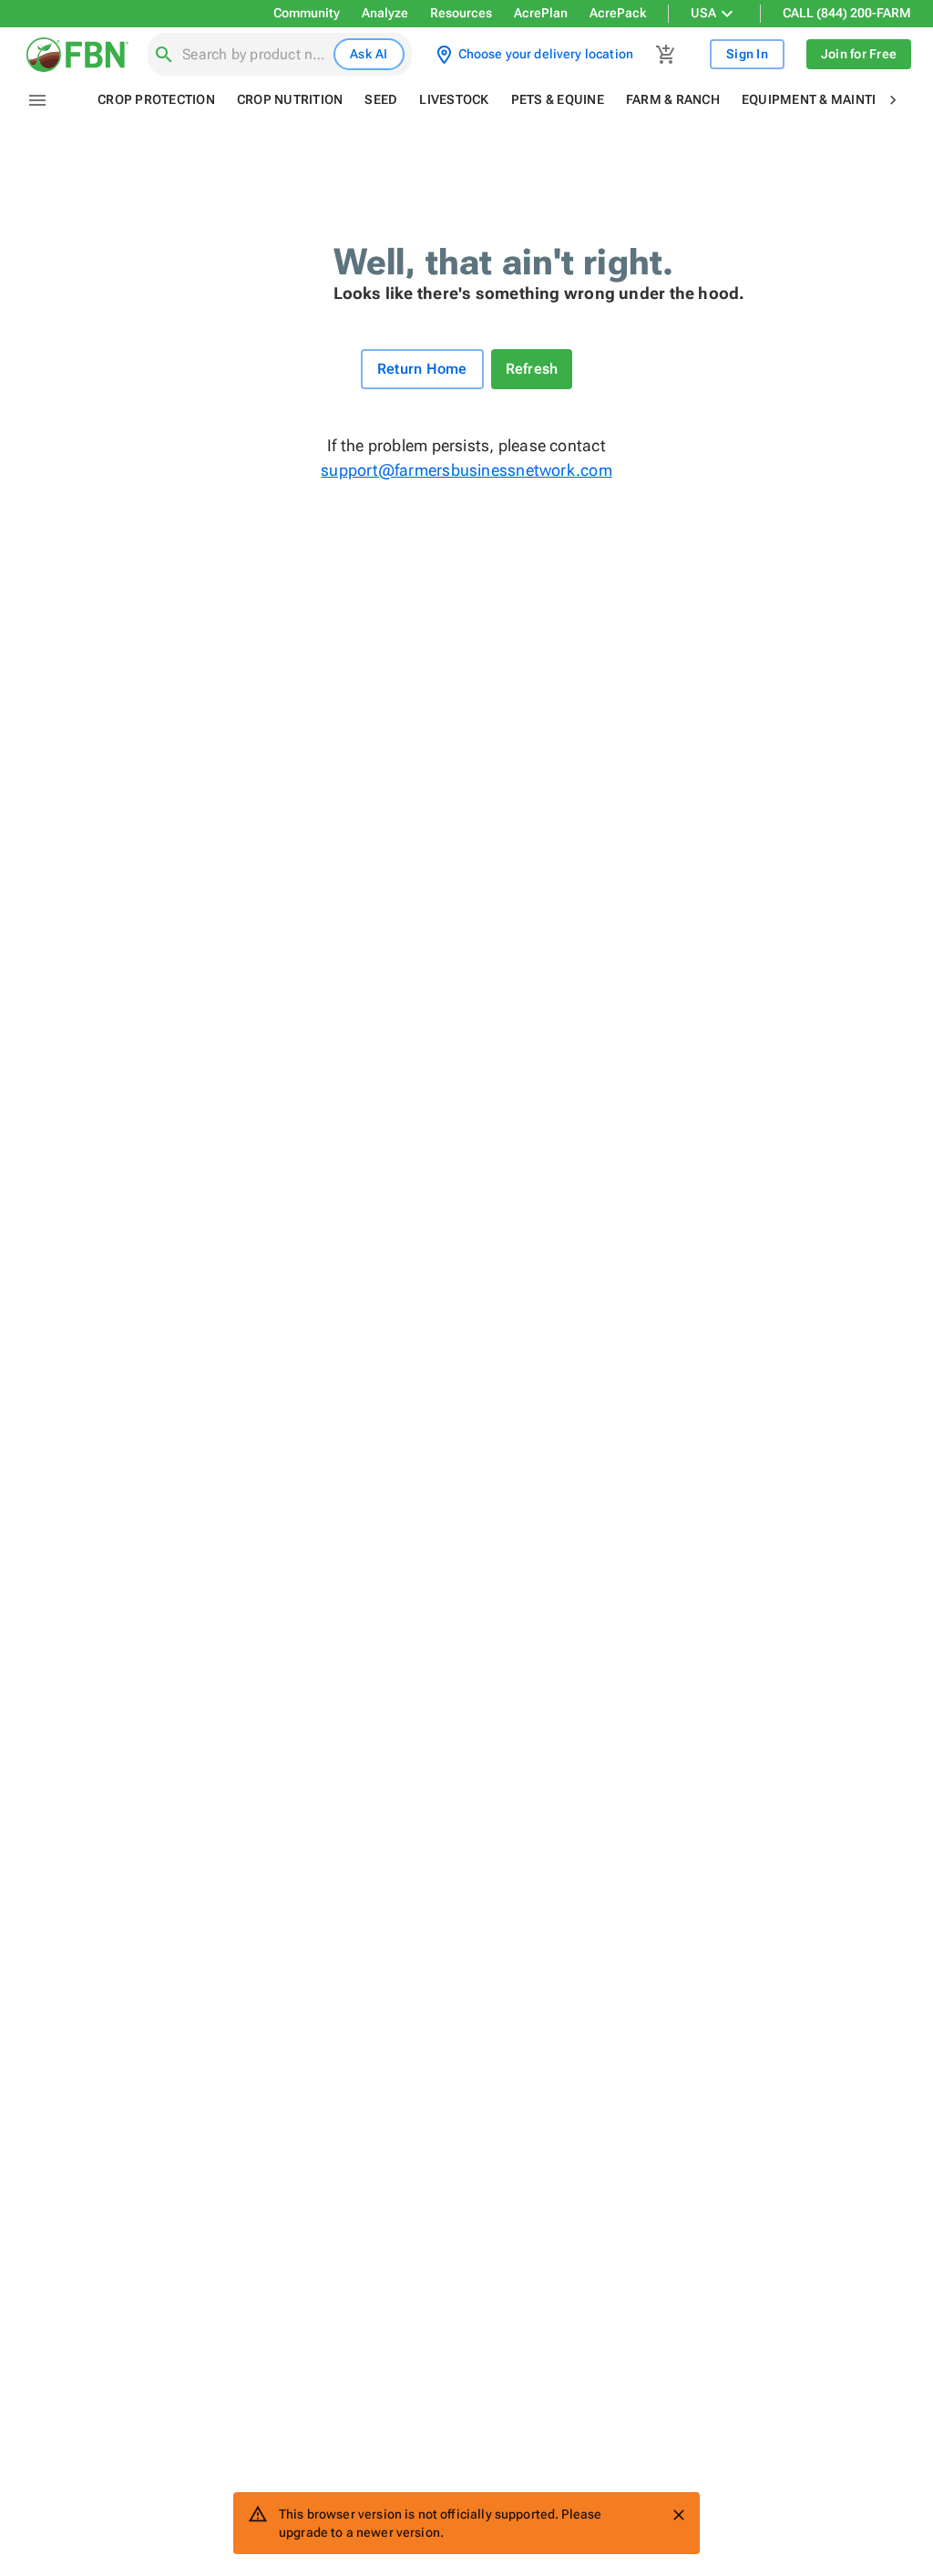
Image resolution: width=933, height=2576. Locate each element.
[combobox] (254, 55)
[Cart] (666, 55)
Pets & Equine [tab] (558, 99)
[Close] (679, 2515)
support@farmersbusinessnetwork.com (466, 470)
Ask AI (369, 54)
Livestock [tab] (454, 99)
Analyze (385, 13)
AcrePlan (541, 13)
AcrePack (618, 13)
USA (703, 13)
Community (307, 13)
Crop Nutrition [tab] (290, 99)
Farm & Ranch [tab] (673, 99)
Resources (461, 13)
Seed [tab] (381, 99)
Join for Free (859, 54)
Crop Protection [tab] (156, 99)
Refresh (532, 369)
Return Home (422, 369)
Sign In (747, 54)
